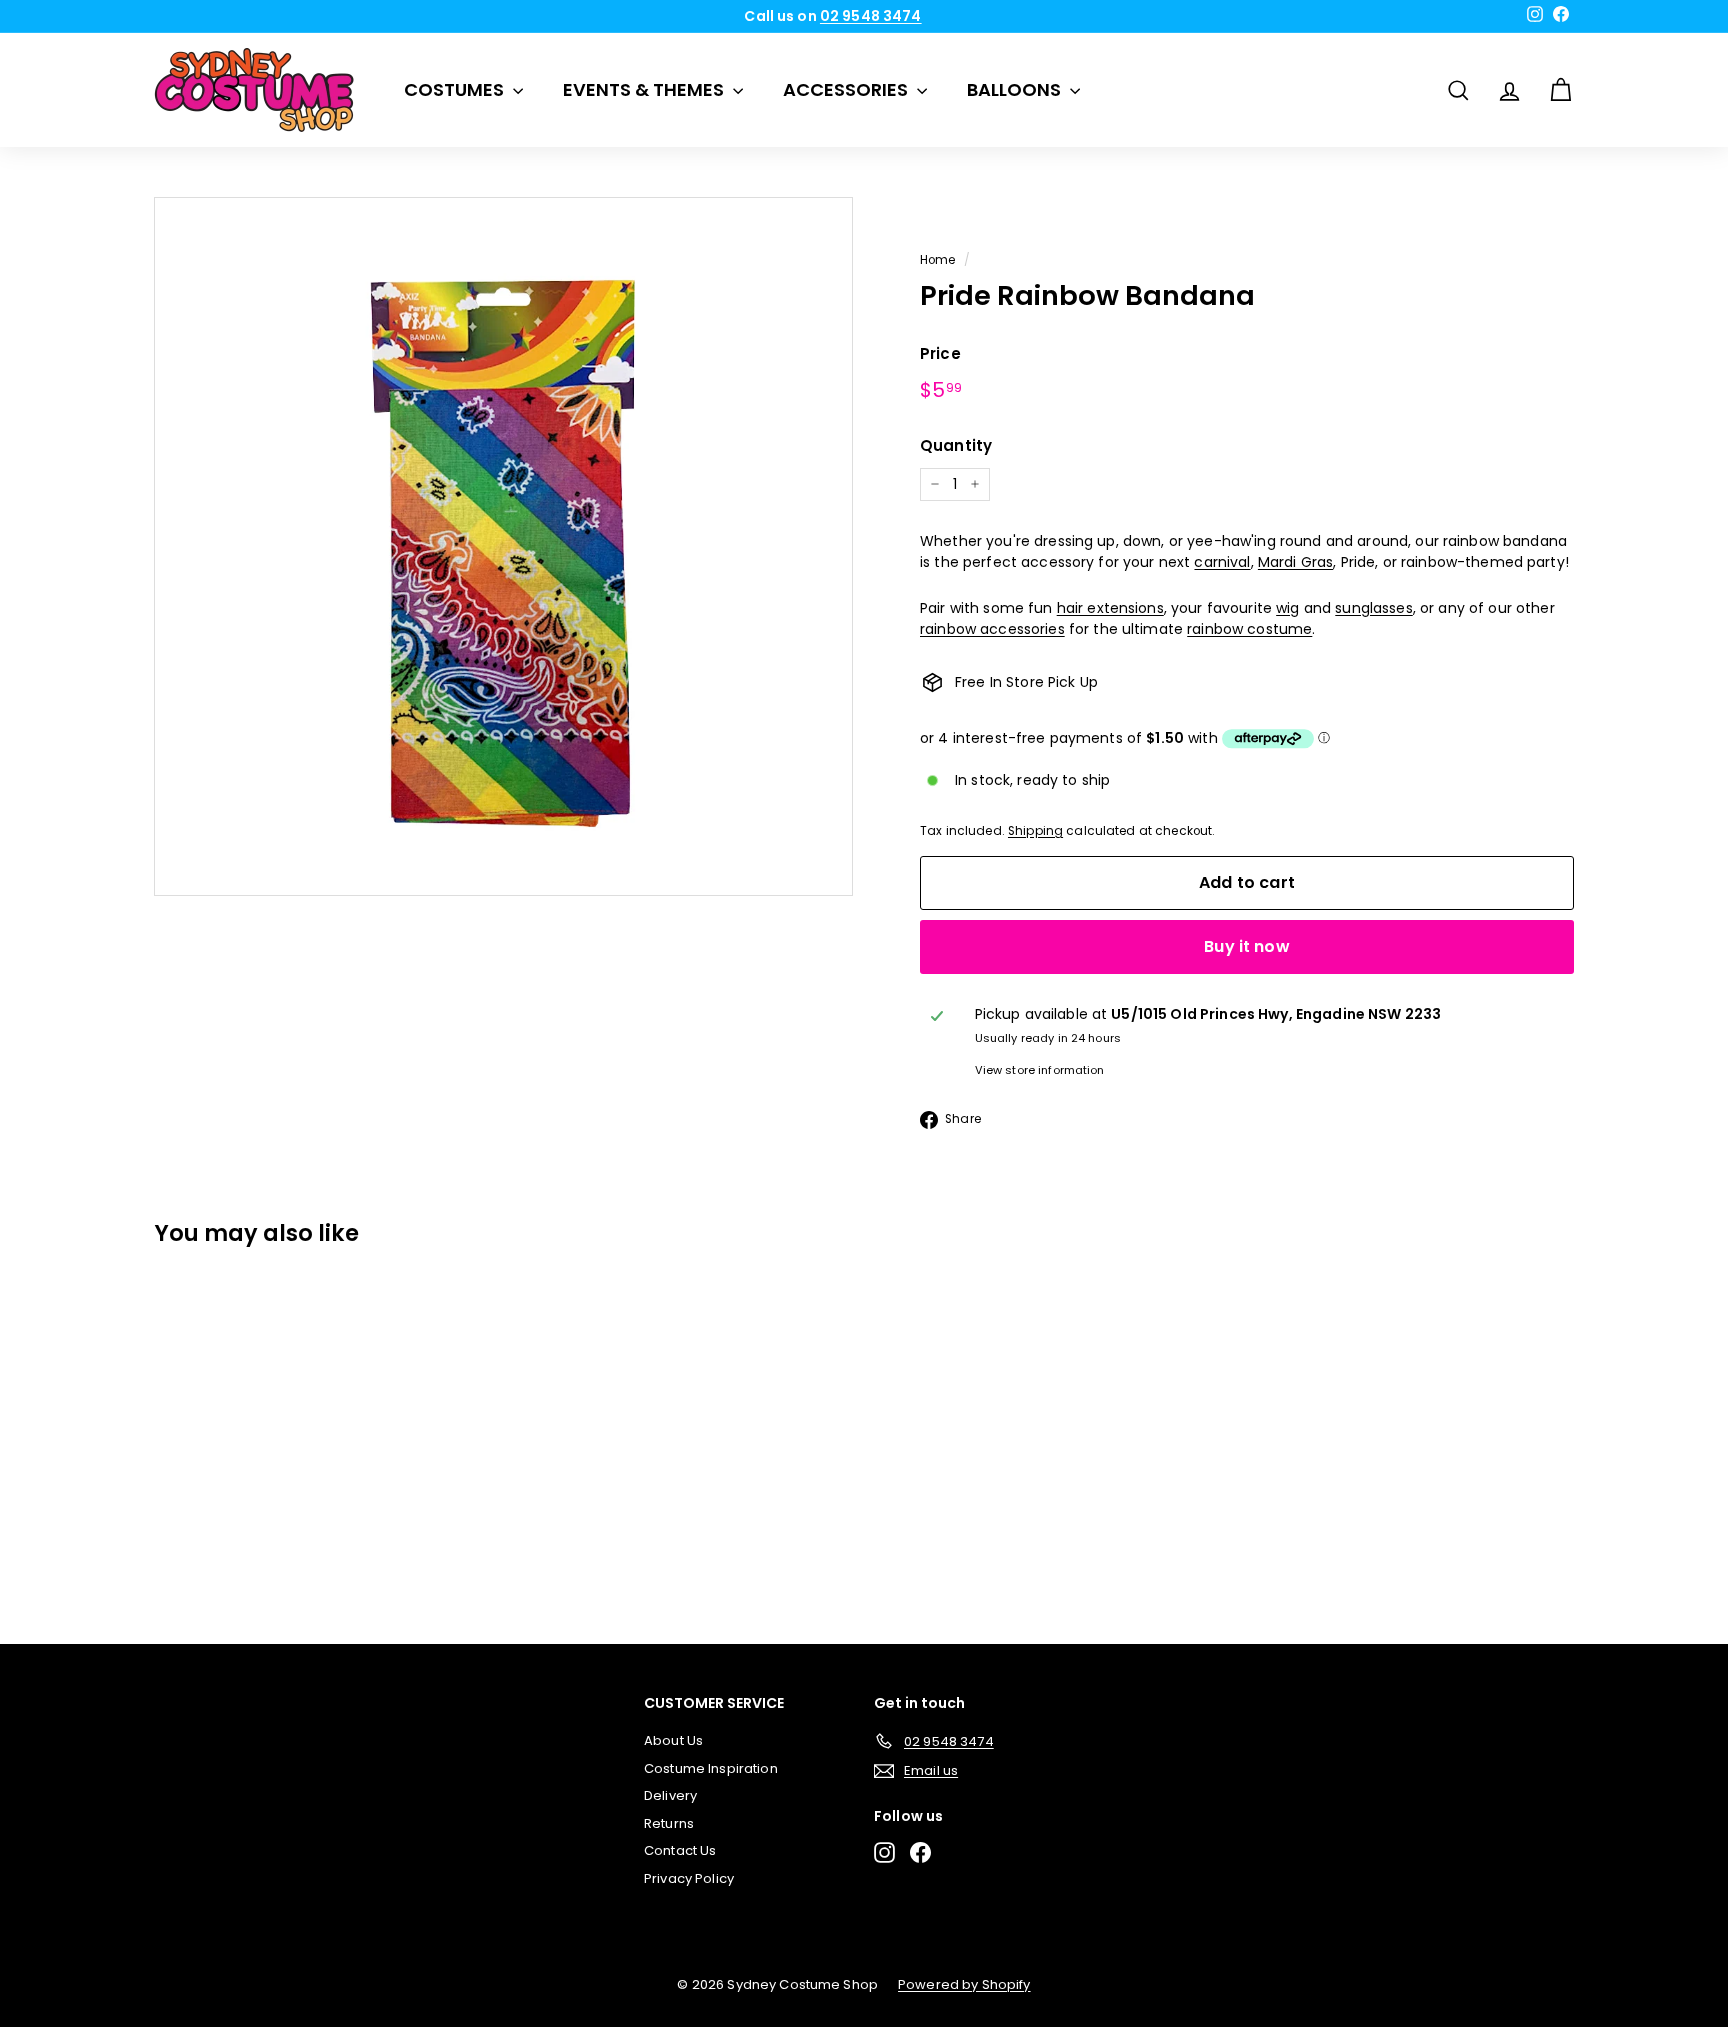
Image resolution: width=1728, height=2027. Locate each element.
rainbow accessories (992, 629)
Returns (669, 1823)
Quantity (956, 445)
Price (940, 353)
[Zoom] (503, 546)
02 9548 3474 (871, 16)
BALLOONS (1016, 89)
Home (938, 260)
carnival (1222, 562)
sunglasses (1373, 608)
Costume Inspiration (711, 1768)
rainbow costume (1249, 629)
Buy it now (1247, 946)
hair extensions (1110, 608)
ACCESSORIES (847, 89)
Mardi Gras (1295, 562)
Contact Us (680, 1850)
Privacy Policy (689, 1878)
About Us (673, 1740)
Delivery (670, 1795)
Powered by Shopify (964, 1984)
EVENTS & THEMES (645, 89)
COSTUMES (456, 89)
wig (1287, 608)
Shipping (1035, 831)
